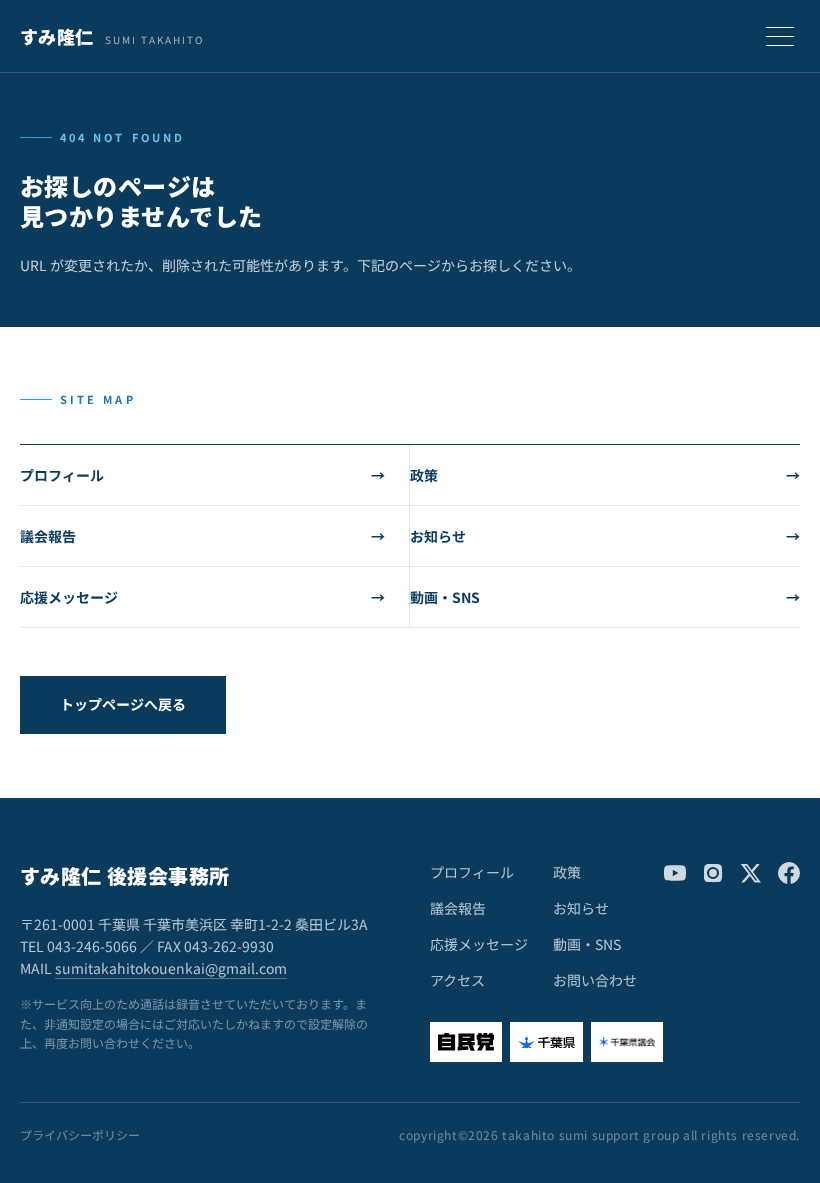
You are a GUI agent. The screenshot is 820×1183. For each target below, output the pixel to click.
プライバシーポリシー (80, 1135)
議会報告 (202, 536)
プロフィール (202, 475)
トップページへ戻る (123, 704)
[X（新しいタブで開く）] (751, 873)
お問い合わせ (595, 980)
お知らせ (605, 536)
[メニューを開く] (780, 36)
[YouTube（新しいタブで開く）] (675, 873)
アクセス (457, 980)
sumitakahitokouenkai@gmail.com (171, 968)
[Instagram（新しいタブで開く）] (713, 873)
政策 (605, 475)
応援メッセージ (202, 597)
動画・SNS (605, 597)
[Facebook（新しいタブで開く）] (789, 873)
